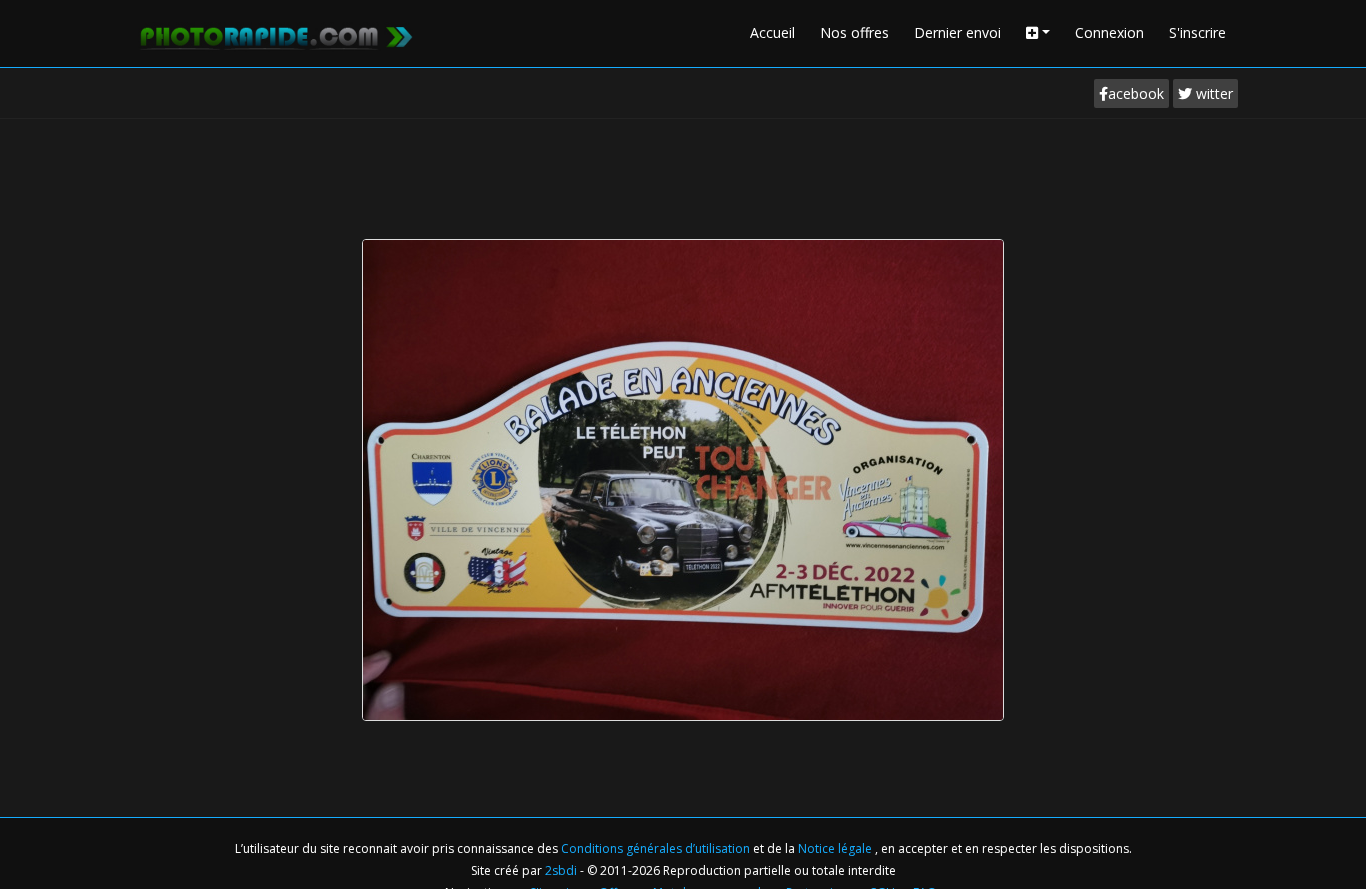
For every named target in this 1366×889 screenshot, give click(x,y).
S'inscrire (1197, 32)
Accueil (772, 32)
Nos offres (854, 32)
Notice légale (836, 848)
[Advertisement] (683, 174)
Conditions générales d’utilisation (657, 848)
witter (1212, 93)
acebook (1136, 93)
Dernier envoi (957, 32)
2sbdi (561, 870)
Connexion (1109, 32)
